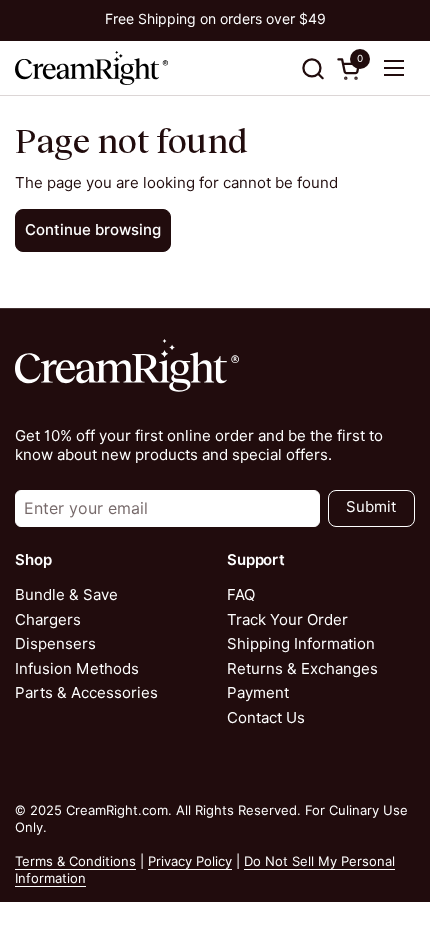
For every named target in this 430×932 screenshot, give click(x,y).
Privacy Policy (190, 861)
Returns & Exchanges (302, 669)
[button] (312, 68)
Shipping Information (301, 644)
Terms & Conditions (75, 861)
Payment (258, 693)
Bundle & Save (66, 595)
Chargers (48, 620)
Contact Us (266, 718)
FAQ (241, 595)
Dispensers (55, 644)
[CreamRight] (91, 68)
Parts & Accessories (86, 693)
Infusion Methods (77, 669)
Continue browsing (93, 230)
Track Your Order (287, 620)
